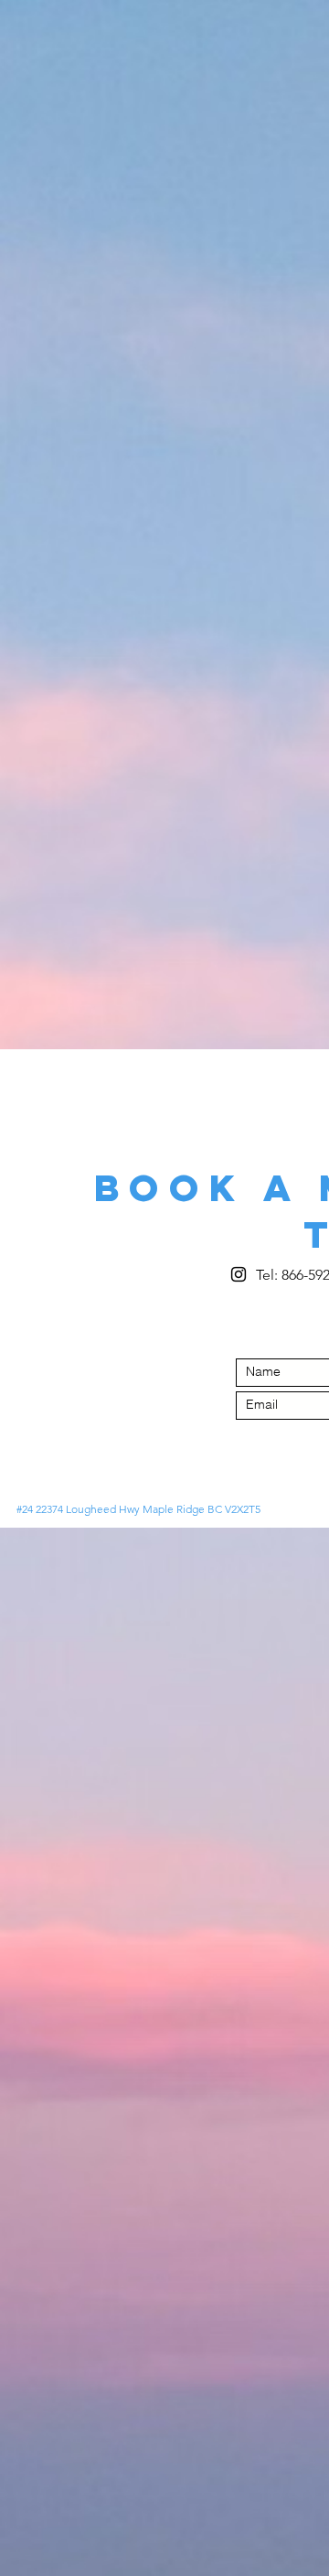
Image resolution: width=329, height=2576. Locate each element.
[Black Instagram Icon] (239, 1274)
